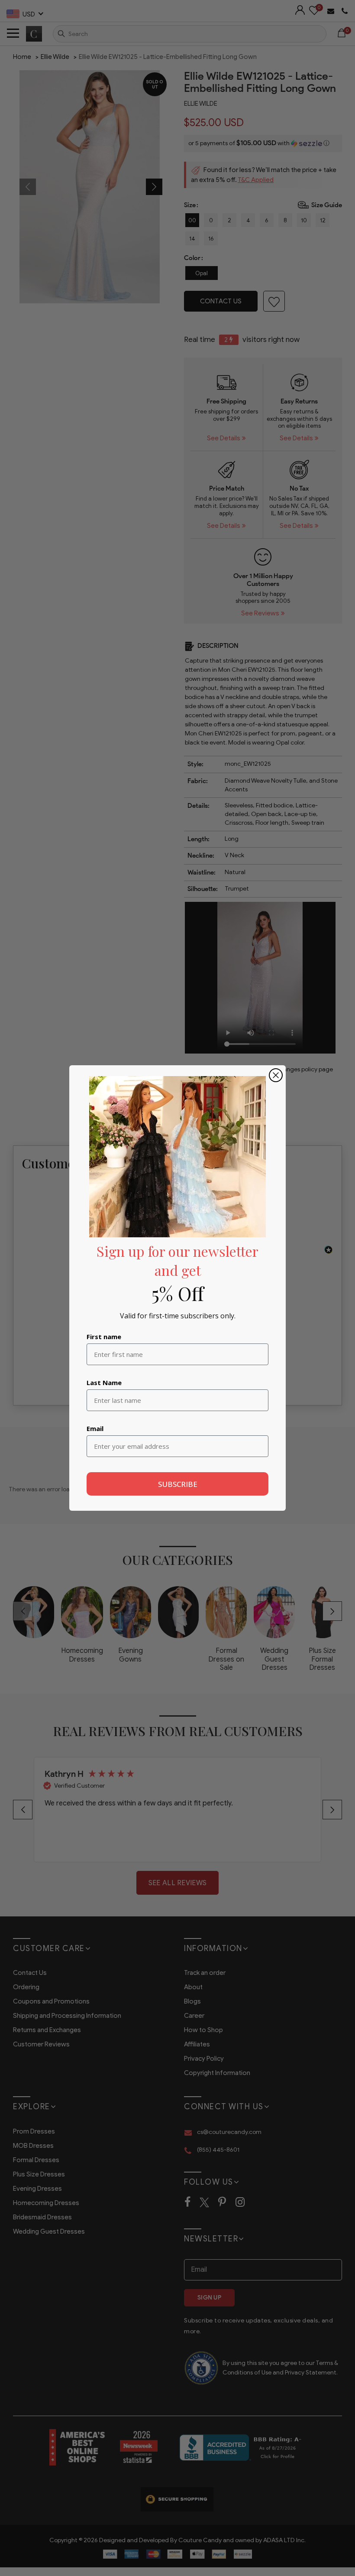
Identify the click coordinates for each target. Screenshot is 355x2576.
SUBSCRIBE (178, 1484)
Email (95, 1428)
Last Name (104, 1382)
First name (104, 1337)
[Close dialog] (276, 1075)
